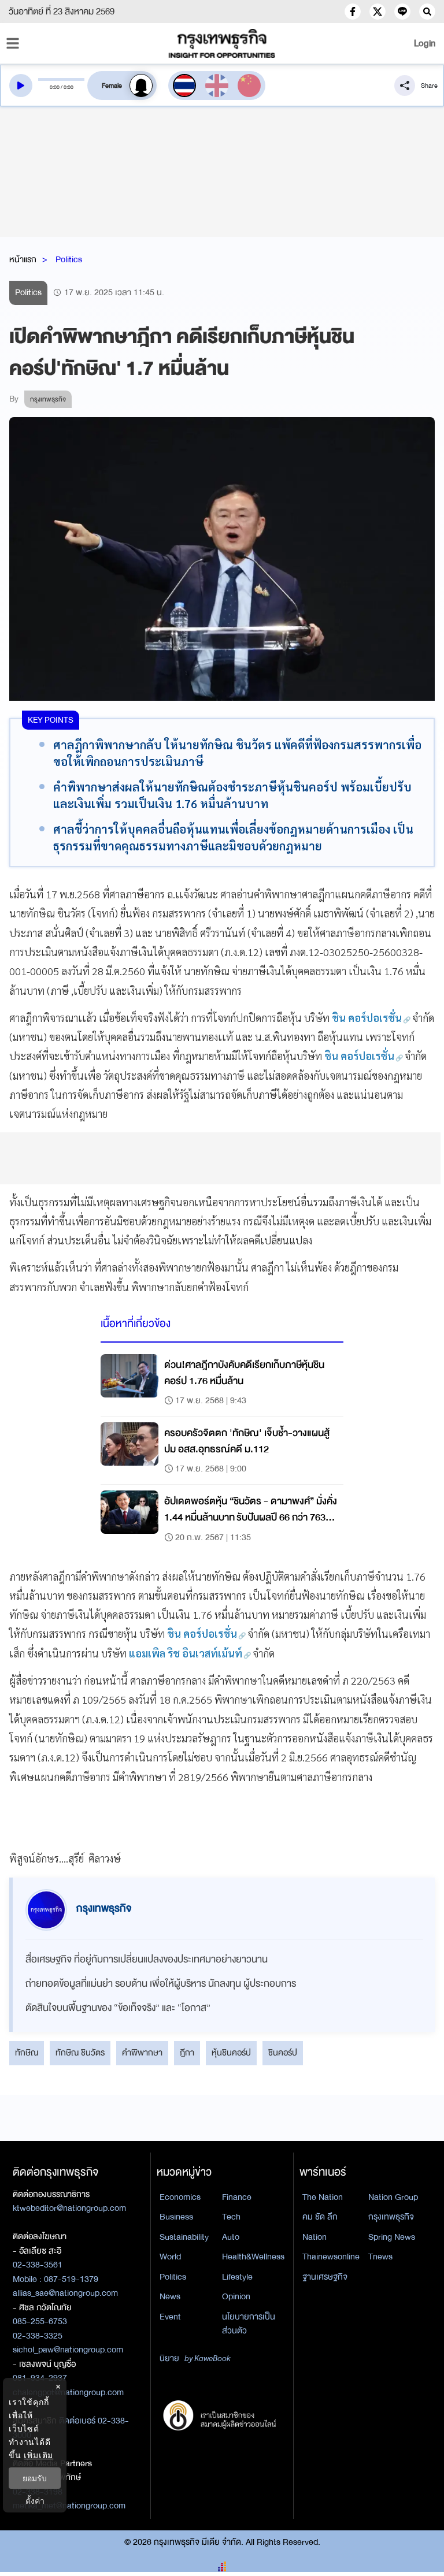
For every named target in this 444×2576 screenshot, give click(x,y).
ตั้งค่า (35, 2501)
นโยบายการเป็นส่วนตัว (249, 2324)
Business (176, 2217)
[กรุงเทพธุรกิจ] (222, 43)
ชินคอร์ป (283, 2053)
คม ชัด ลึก (320, 2217)
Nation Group (393, 2197)
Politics (69, 259)
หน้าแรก (23, 259)
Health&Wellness (253, 2257)
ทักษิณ (27, 2053)
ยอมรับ (35, 2478)
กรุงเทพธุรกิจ (391, 2217)
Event (170, 2317)
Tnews (380, 2257)
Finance (237, 2197)
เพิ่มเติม (38, 2455)
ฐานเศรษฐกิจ (325, 2277)
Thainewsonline (331, 2257)
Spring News (392, 2237)
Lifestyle (237, 2277)
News (170, 2296)
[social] (353, 12)
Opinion (236, 2296)
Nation (314, 2237)
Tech (231, 2217)
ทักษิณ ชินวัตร (80, 2053)
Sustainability (184, 2237)
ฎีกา (187, 2053)
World (170, 2257)
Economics (180, 2197)
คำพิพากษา (142, 2053)
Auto (231, 2237)
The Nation (323, 2197)
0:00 (55, 87)
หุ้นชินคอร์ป (231, 2053)
